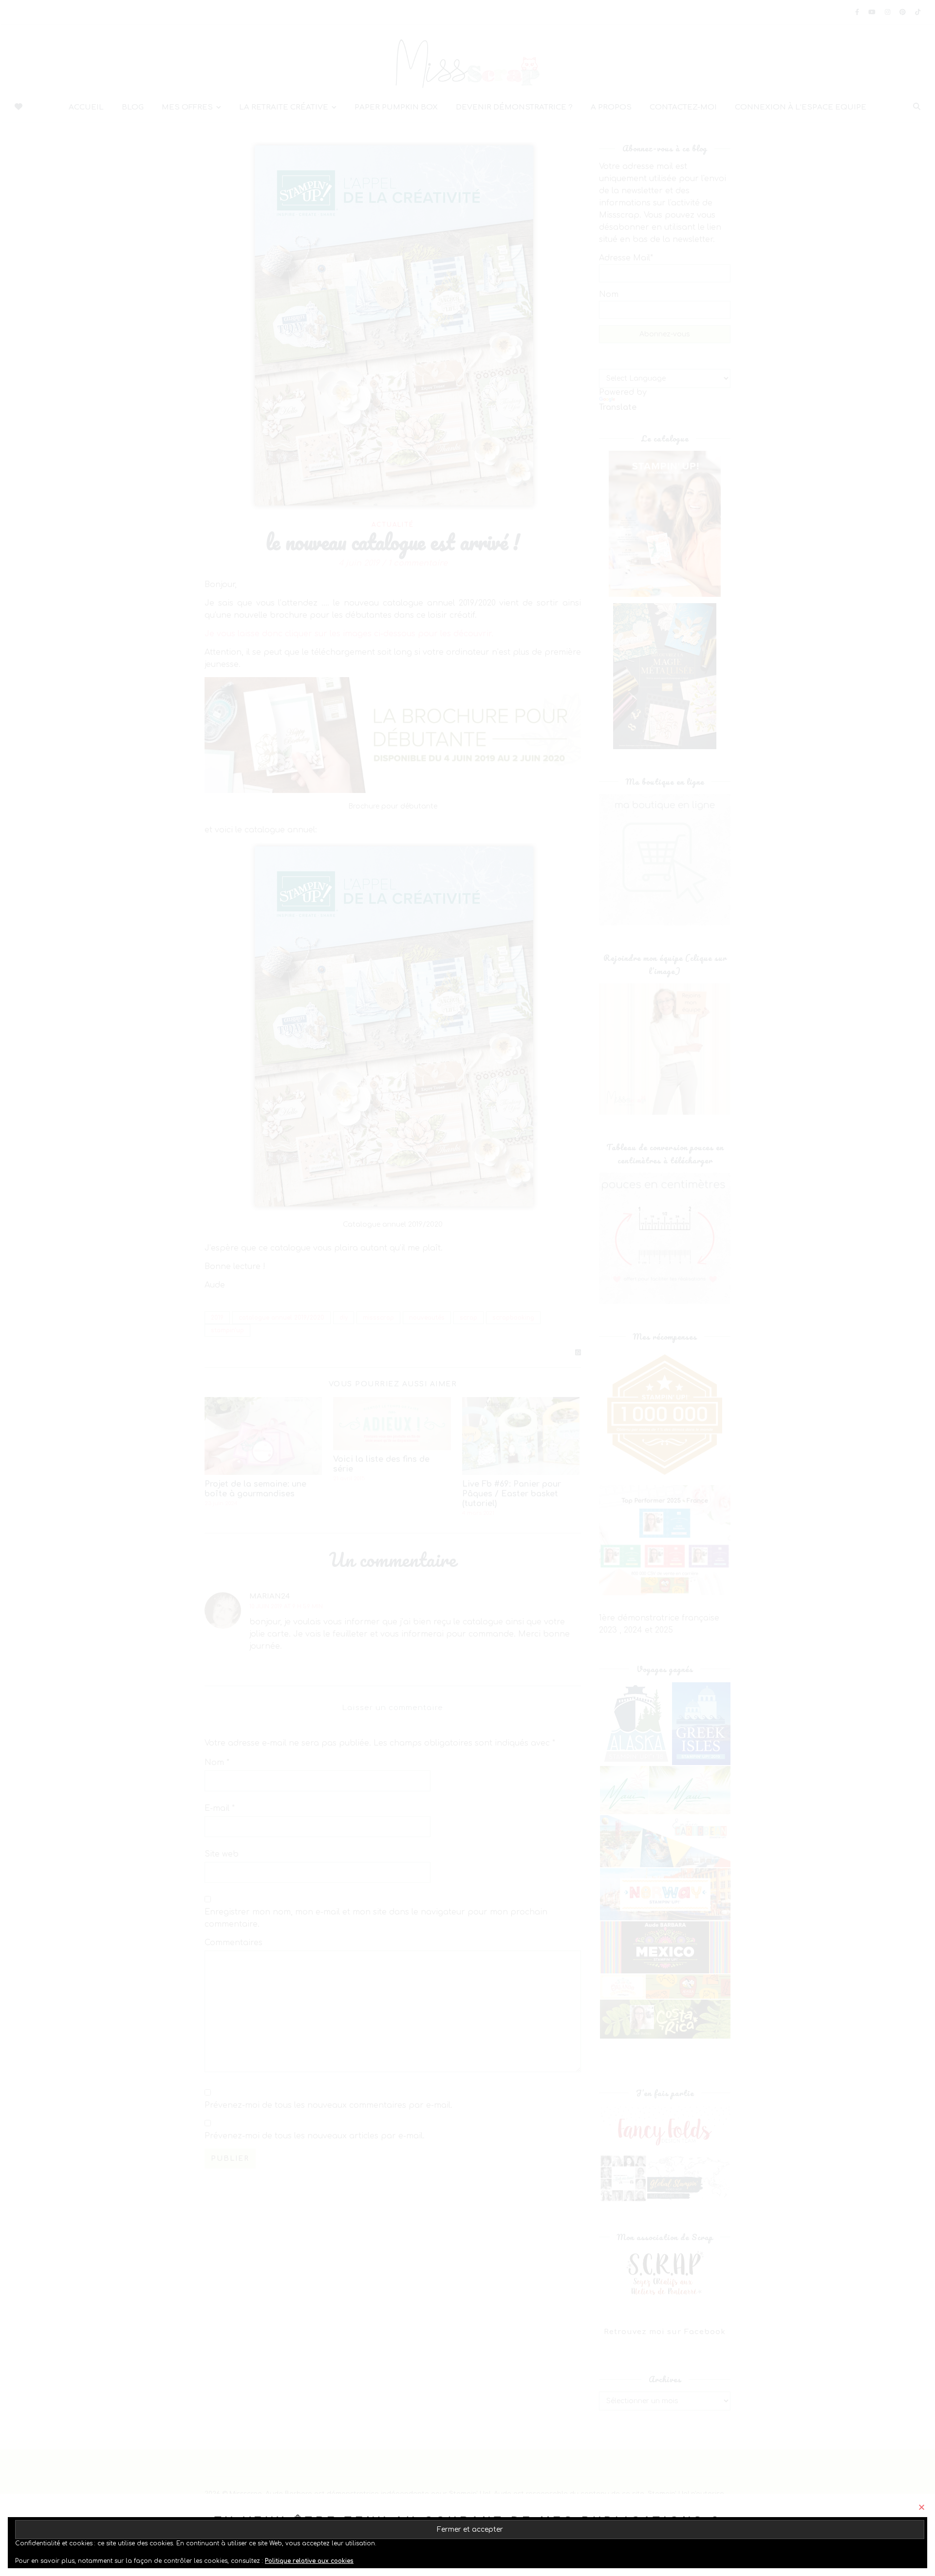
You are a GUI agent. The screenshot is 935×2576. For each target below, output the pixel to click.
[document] (467, 1288)
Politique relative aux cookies (309, 2561)
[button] (922, 2507)
